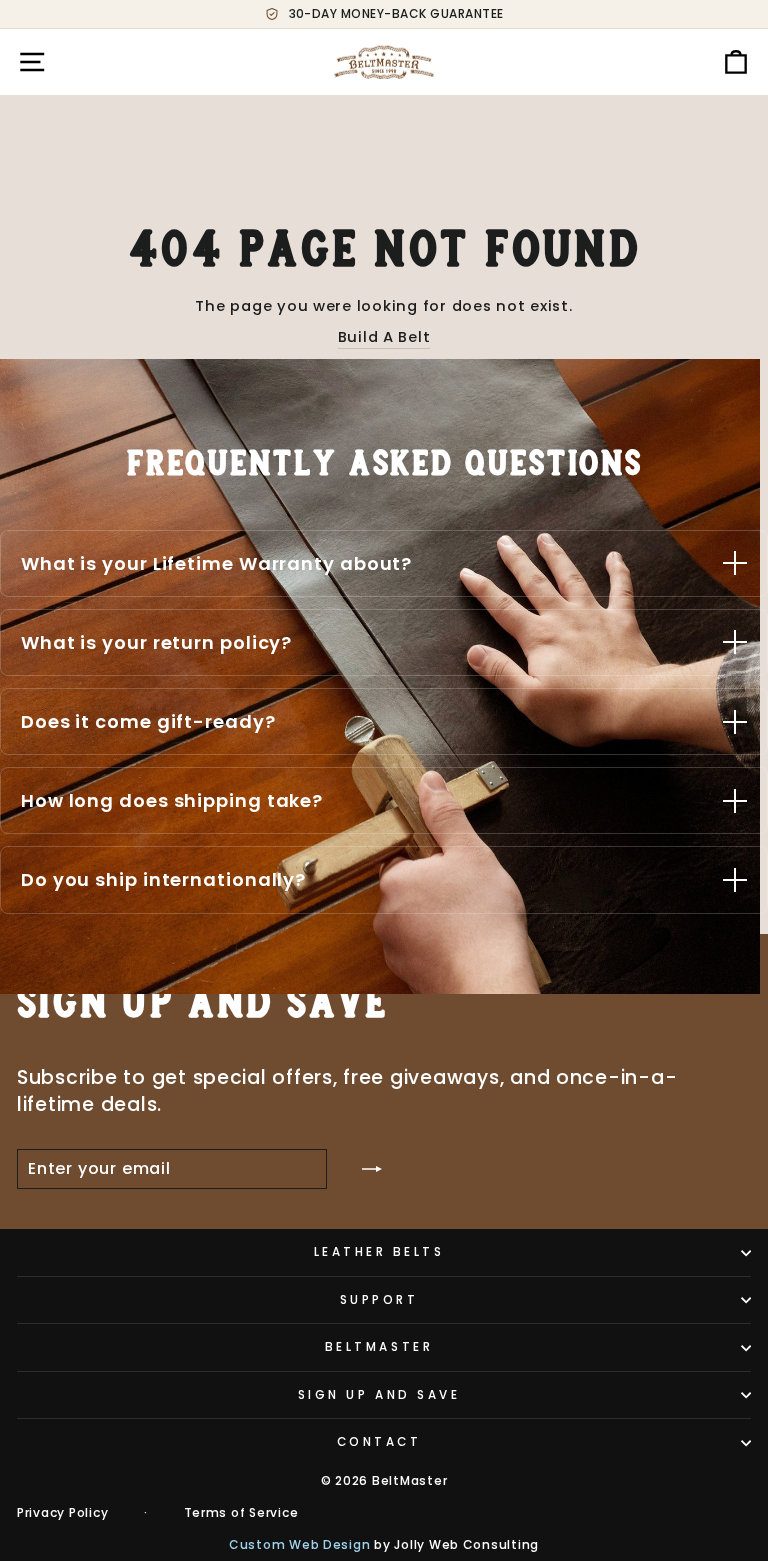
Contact (379, 1442)
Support (379, 1300)
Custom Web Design (300, 1544)
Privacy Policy (62, 1513)
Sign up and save (379, 1395)
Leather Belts (379, 1252)
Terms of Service (241, 1513)
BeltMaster (379, 1347)
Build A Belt (384, 337)
